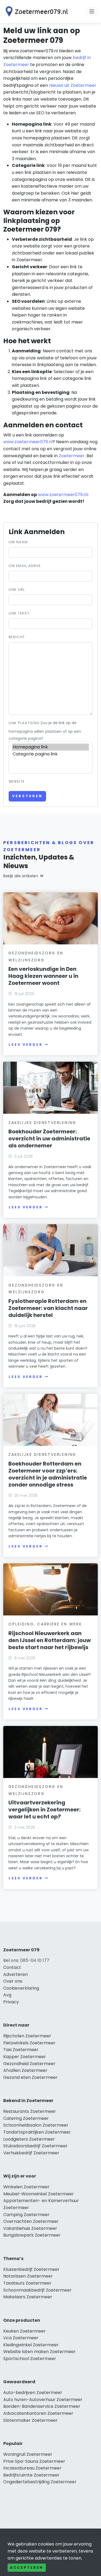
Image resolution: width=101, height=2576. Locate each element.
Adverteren (15, 1974)
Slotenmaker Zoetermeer (30, 2420)
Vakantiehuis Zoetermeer (30, 2228)
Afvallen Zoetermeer (25, 2070)
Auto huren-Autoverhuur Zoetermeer (43, 2400)
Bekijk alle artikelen (21, 876)
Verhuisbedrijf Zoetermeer (31, 2153)
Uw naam (18, 542)
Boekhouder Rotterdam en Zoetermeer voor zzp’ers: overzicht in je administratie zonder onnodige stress (48, 1474)
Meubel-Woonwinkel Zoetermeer (39, 2194)
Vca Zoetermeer (21, 2338)
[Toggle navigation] (92, 12)
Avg (7, 1995)
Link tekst (19, 613)
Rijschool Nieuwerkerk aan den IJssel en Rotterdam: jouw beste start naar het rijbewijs (50, 1640)
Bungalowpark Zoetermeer (32, 2235)
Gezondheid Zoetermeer (29, 2064)
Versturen (27, 796)
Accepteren (27, 2568)
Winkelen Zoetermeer (26, 2187)
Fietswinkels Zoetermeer (29, 2043)
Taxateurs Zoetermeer (27, 2283)
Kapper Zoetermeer (25, 2057)
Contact (12, 1967)
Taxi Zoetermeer (21, 2050)
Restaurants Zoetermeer (30, 2111)
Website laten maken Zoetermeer (39, 2352)
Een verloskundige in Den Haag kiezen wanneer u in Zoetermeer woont (43, 976)
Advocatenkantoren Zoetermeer (38, 2413)
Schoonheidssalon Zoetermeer (36, 2125)
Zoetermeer (72, 456)
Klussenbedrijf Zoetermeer (31, 2269)
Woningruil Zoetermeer (28, 2454)
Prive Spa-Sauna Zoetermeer (34, 2461)
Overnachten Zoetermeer (31, 2221)
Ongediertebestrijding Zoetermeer (40, 2482)
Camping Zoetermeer (26, 2215)
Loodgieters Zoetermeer (29, 2139)
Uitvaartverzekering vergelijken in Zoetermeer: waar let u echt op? (44, 1810)
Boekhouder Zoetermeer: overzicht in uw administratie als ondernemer (49, 1139)
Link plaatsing (24, 723)
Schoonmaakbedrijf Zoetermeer (37, 2290)
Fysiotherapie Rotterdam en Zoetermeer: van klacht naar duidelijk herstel (48, 1308)
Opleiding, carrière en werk (45, 1624)
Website (17, 781)
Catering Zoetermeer (26, 2118)
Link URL (17, 589)
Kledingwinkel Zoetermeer (31, 2345)
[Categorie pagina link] (50, 754)
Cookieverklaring (21, 1988)
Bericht (17, 637)
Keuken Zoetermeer (25, 2331)
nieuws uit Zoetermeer (73, 85)
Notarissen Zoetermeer (28, 2276)
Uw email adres (25, 566)
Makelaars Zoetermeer (28, 2297)
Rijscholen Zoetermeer (27, 2036)
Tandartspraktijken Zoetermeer (37, 2132)
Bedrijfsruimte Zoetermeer (31, 2475)
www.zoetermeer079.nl (28, 442)
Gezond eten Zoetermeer (30, 2077)
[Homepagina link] (50, 747)
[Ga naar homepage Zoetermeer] (36, 11)
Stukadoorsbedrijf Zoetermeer (35, 2146)
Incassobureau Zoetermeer (32, 2468)
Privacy (11, 2002)
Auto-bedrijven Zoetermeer (33, 2393)
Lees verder (26, 1045)
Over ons (13, 1981)
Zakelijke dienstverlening (42, 1123)
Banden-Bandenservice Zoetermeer (42, 2406)
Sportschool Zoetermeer (30, 2359)
